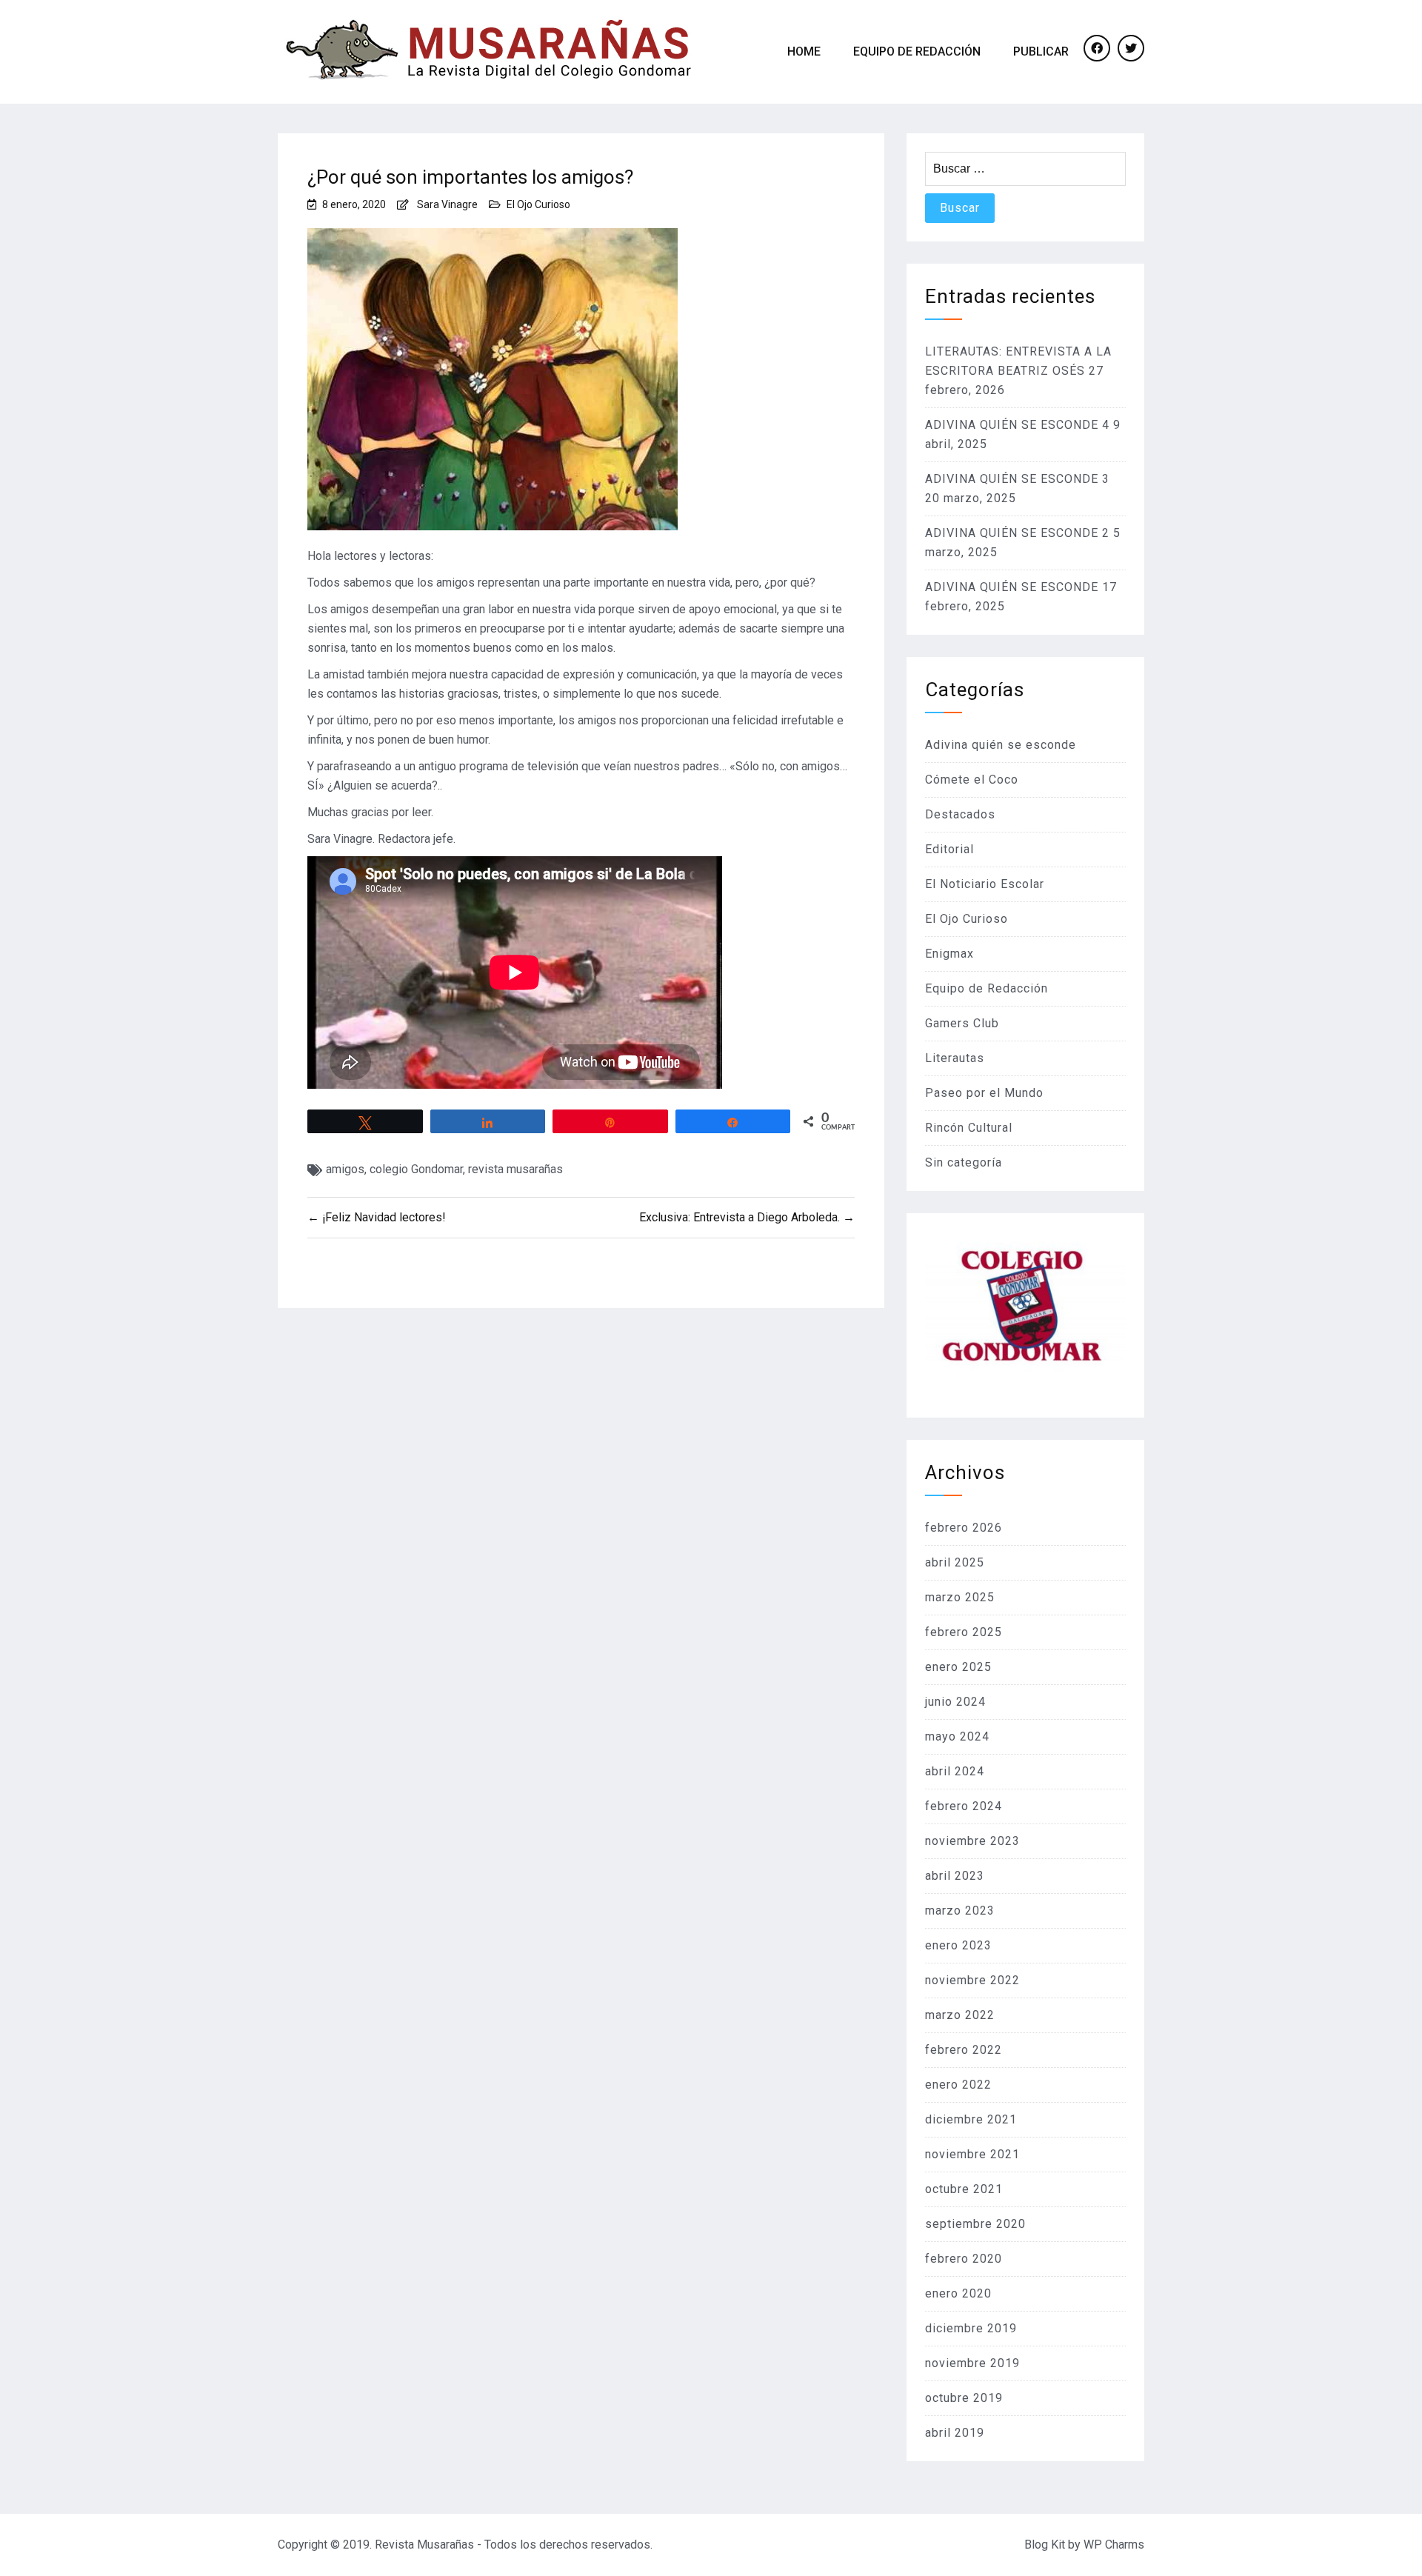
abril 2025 (955, 1562)
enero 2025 (958, 1667)
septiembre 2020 (975, 2224)
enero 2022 (958, 2085)
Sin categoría (964, 1162)
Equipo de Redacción (917, 51)
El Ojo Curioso (538, 204)
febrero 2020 (964, 2259)
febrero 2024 (964, 1806)
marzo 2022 (960, 2015)
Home (804, 51)
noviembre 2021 (972, 2154)
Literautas (955, 1058)
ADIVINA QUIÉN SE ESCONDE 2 (1017, 533)
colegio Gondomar (416, 1169)
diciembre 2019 (971, 2328)
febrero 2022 (964, 2050)
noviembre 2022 (972, 1980)
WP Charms (1114, 2545)
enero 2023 (958, 1945)
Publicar (1041, 51)
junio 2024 (955, 1702)
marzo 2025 (960, 1597)
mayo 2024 (957, 1736)
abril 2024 (955, 1771)
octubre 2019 (964, 2398)
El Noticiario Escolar (985, 884)
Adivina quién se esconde (1001, 745)
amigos (345, 1169)
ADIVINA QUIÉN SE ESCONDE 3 (1017, 479)
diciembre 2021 (971, 2119)
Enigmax (949, 954)
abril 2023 (955, 1876)
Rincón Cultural (969, 1128)
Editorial (949, 849)
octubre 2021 (964, 2189)
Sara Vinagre (447, 204)
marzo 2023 (960, 1911)
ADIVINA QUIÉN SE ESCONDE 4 (1017, 425)
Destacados (960, 814)
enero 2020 (958, 2293)
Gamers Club (962, 1023)
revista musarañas (515, 1169)
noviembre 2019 (972, 2363)
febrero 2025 (964, 1632)
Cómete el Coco (972, 780)
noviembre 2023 (972, 1841)
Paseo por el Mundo (984, 1093)
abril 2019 (955, 2433)
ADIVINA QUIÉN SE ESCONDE (1012, 587)
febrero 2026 (964, 1528)
